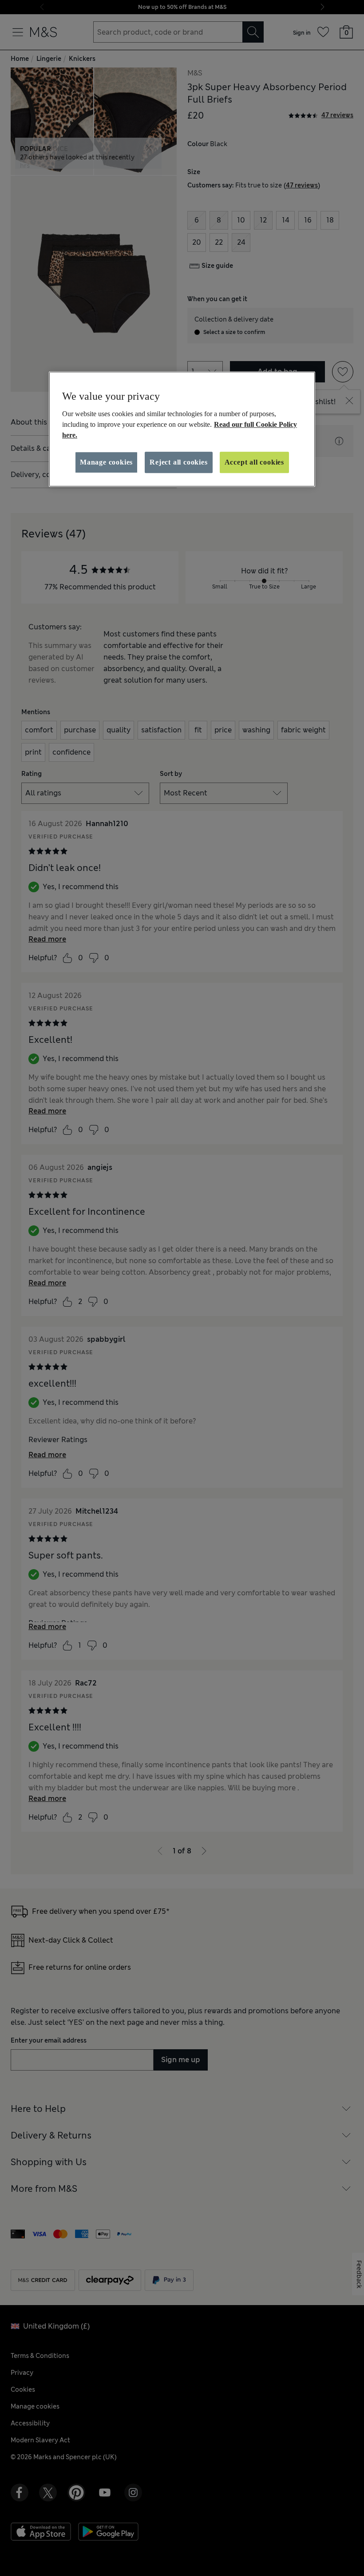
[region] (182, 429)
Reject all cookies (178, 462)
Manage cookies (106, 462)
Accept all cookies (254, 462)
